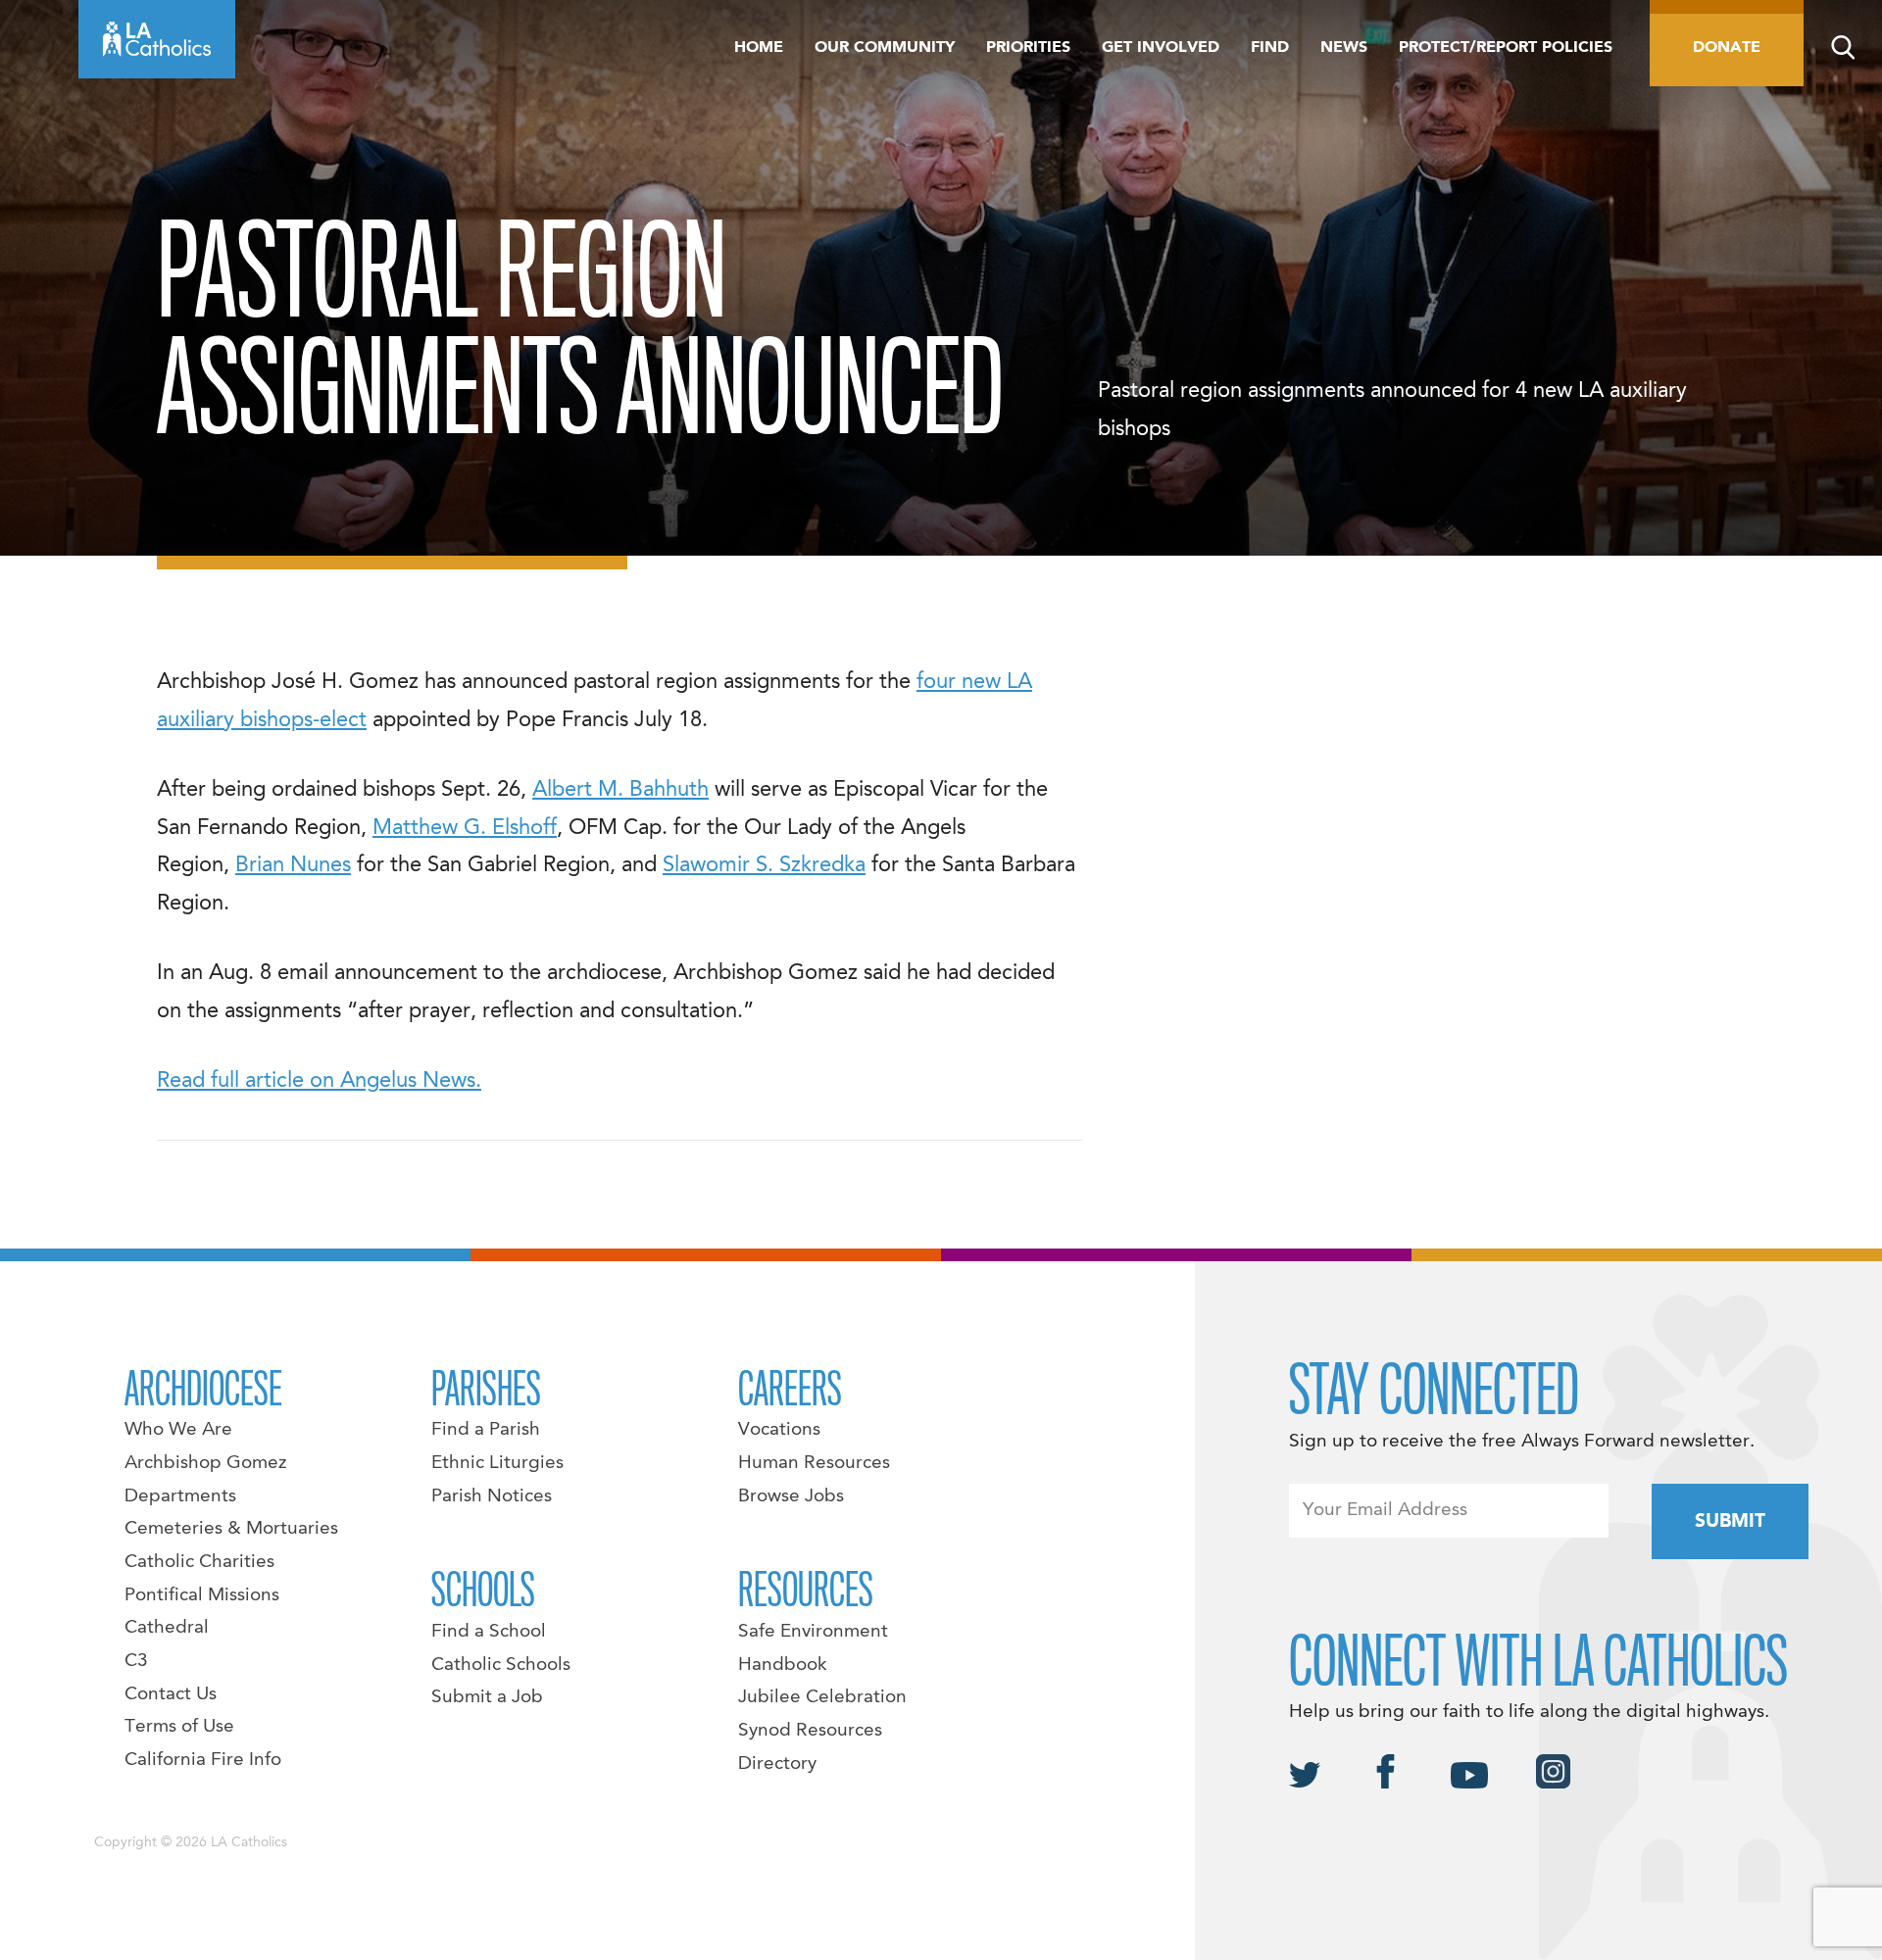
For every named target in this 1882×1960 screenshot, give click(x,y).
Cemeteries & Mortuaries (231, 1529)
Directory (777, 1764)
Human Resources (814, 1463)
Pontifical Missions (202, 1595)
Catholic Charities (199, 1562)
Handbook (783, 1665)
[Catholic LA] (157, 39)
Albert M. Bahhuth (620, 790)
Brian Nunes (293, 865)
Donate (1727, 48)
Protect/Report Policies (1506, 48)
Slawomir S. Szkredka (764, 865)
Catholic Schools (501, 1665)
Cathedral (167, 1628)
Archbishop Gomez (205, 1463)
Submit (1730, 1522)
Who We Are (178, 1430)
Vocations (779, 1430)
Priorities (1028, 48)
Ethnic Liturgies (497, 1463)
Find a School (489, 1632)
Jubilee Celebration (822, 1697)
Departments (180, 1496)
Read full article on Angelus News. (319, 1081)
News (1344, 48)
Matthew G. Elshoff (465, 828)
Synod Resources (810, 1731)
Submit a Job (487, 1697)
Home (759, 48)
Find (1270, 48)
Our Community (885, 48)
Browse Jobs (791, 1496)
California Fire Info (203, 1760)
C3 (136, 1661)
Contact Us (171, 1694)
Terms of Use (179, 1727)
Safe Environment (813, 1632)
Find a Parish (486, 1430)
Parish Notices (492, 1496)
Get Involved (1161, 48)
